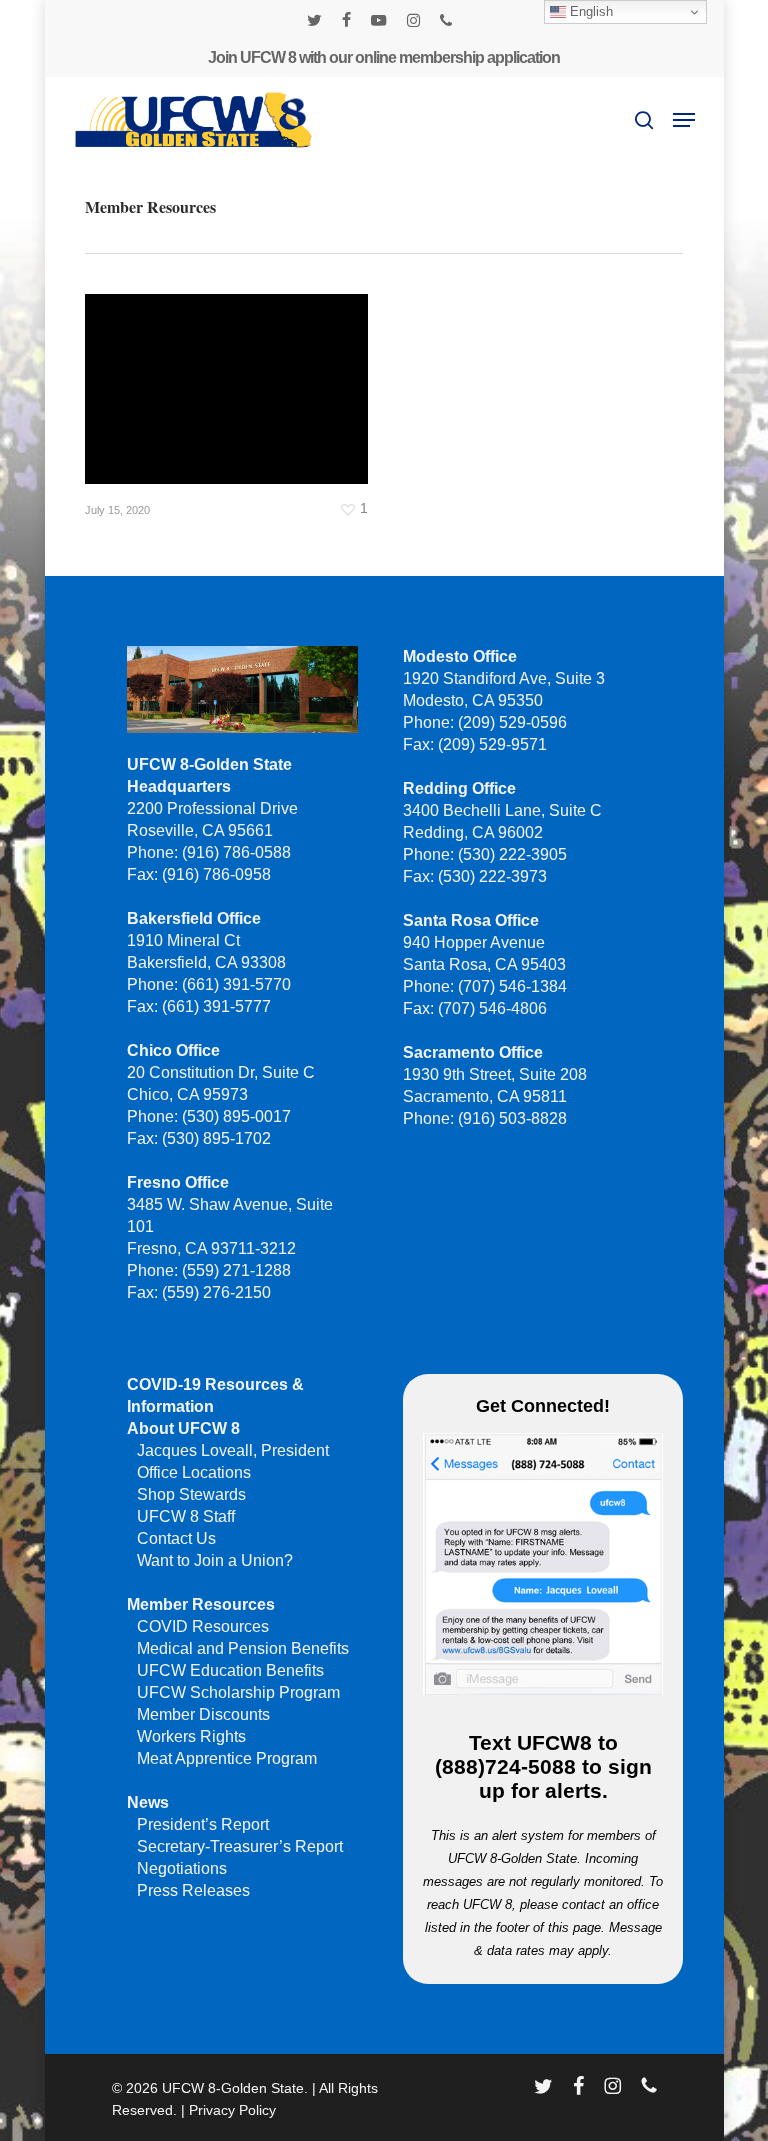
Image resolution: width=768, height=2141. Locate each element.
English (589, 11)
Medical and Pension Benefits (243, 1648)
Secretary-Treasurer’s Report (240, 1846)
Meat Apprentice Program (227, 1758)
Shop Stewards (191, 1494)
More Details (231, 374)
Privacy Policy (232, 2110)
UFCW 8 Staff (186, 1516)
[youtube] (379, 20)
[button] (684, 120)
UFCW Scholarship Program (238, 1692)
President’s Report (203, 1824)
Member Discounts (203, 1714)
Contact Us (176, 1538)
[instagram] (413, 20)
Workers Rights (191, 1736)
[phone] (446, 20)
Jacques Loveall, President (233, 1450)
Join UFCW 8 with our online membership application (384, 57)
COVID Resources (203, 1626)
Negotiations (182, 1868)
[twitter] (314, 20)
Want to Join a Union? (215, 1560)
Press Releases (193, 1890)
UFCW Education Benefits (230, 1670)
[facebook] (346, 20)
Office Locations (194, 1472)
